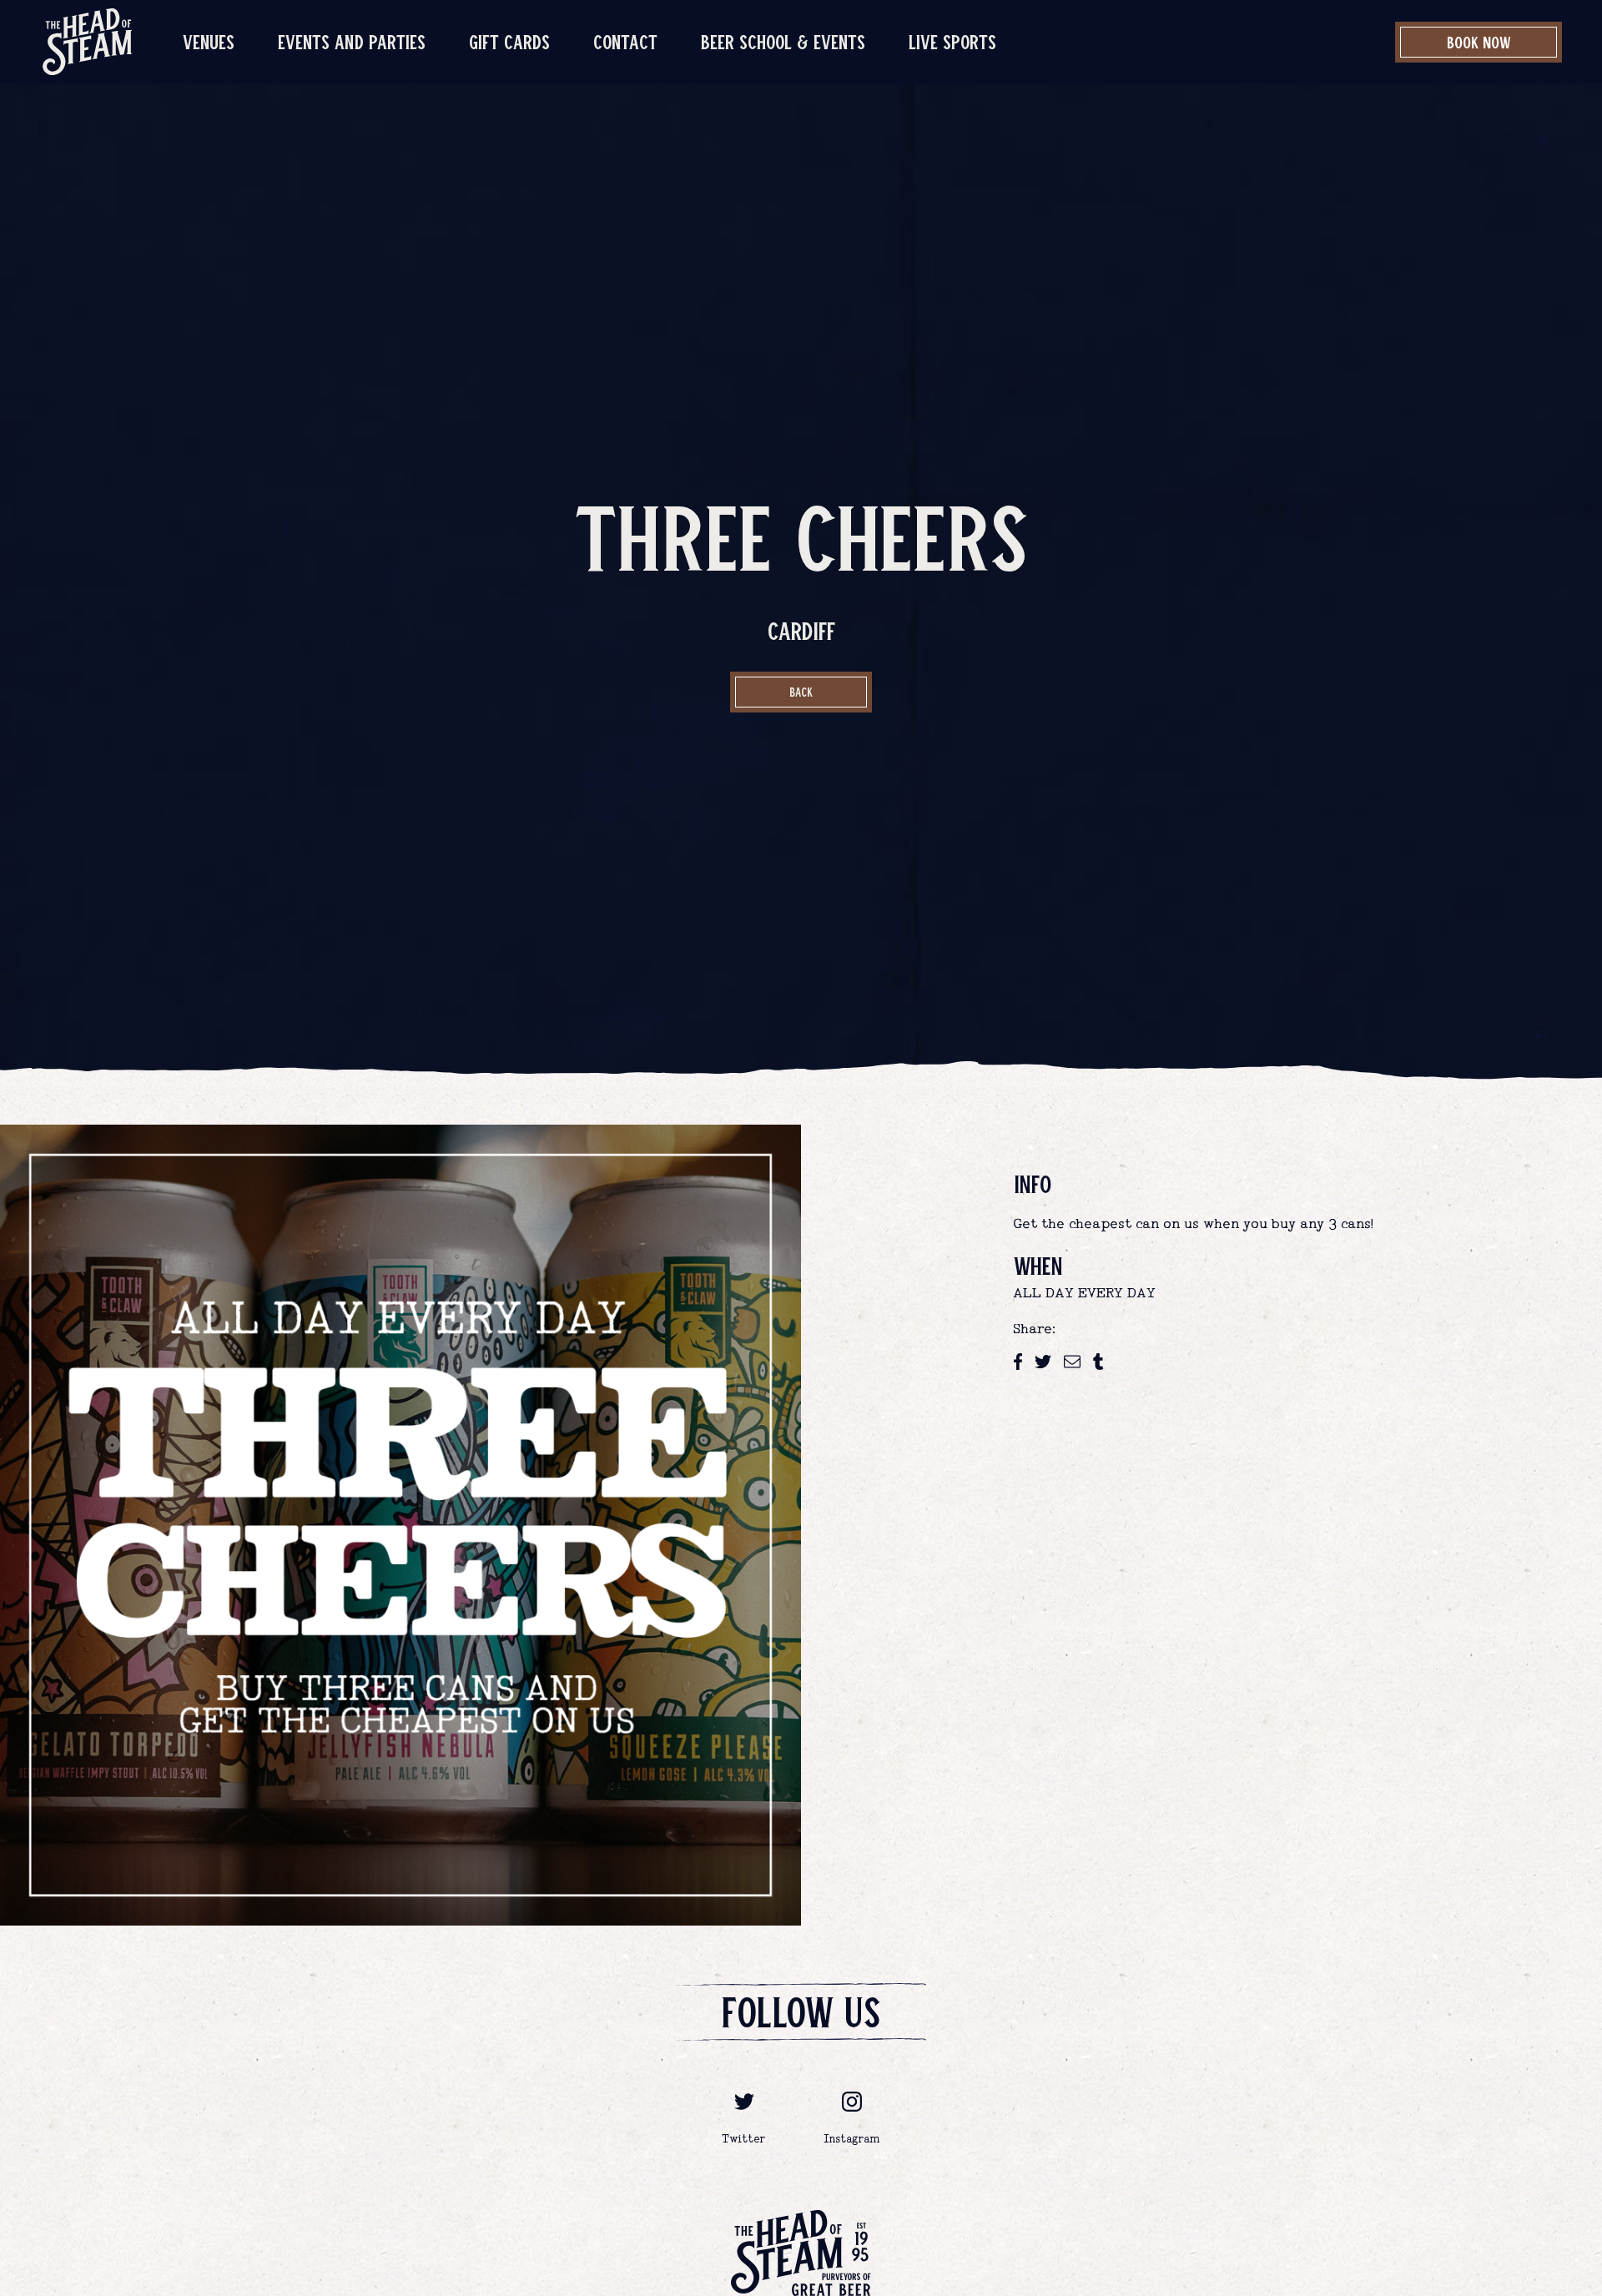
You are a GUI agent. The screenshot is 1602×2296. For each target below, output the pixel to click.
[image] (87, 42)
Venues (209, 41)
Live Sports (952, 41)
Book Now (1479, 42)
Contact (625, 41)
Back (801, 692)
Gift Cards (509, 41)
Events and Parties (352, 41)
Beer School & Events (783, 41)
